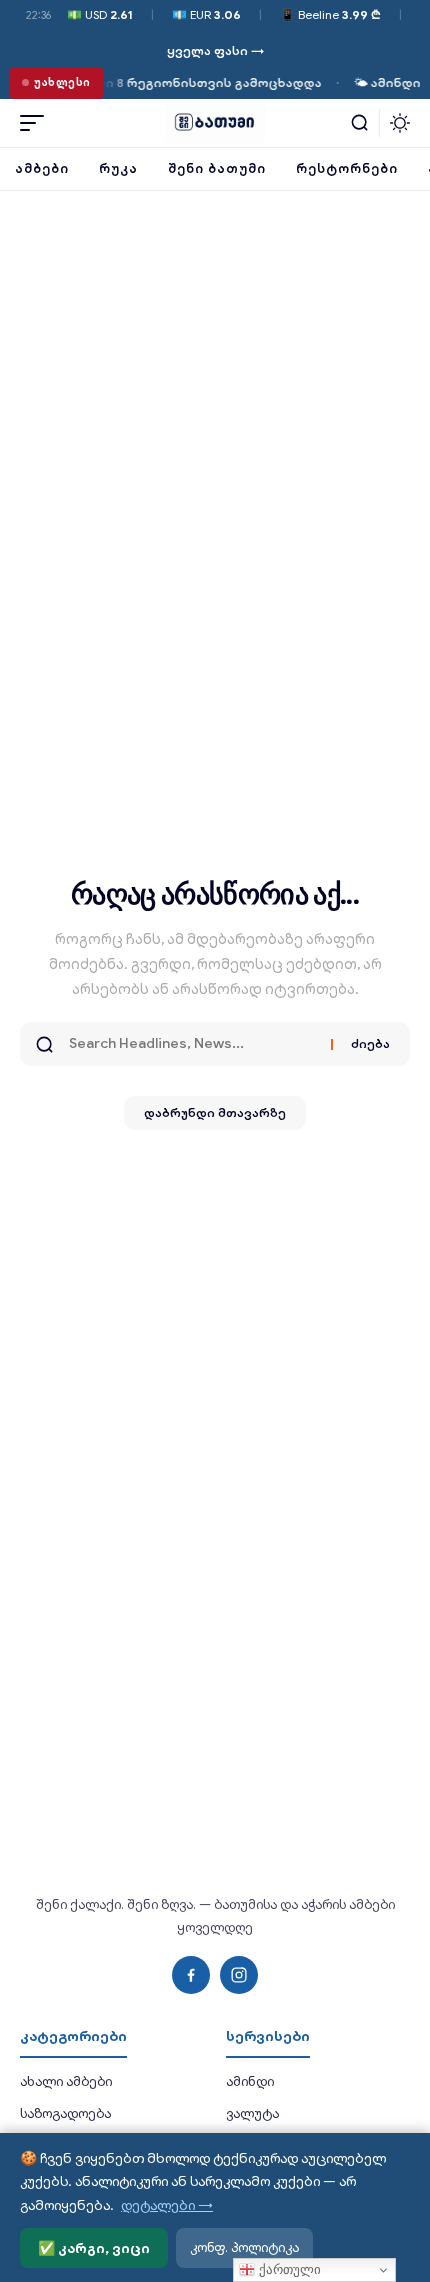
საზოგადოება (65, 2113)
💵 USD (100, 14)
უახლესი (62, 82)
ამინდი (250, 2081)
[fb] (191, 1975)
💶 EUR (206, 14)
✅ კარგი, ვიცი (94, 2248)
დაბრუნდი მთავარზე (215, 1112)
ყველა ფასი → (215, 50)
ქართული (288, 2269)
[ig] (239, 1975)
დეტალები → (167, 2205)
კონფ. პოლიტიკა (244, 2247)
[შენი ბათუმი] (215, 123)
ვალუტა (252, 2113)
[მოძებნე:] (192, 1044)
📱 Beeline (330, 14)
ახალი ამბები (66, 2081)
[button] (37, 123)
